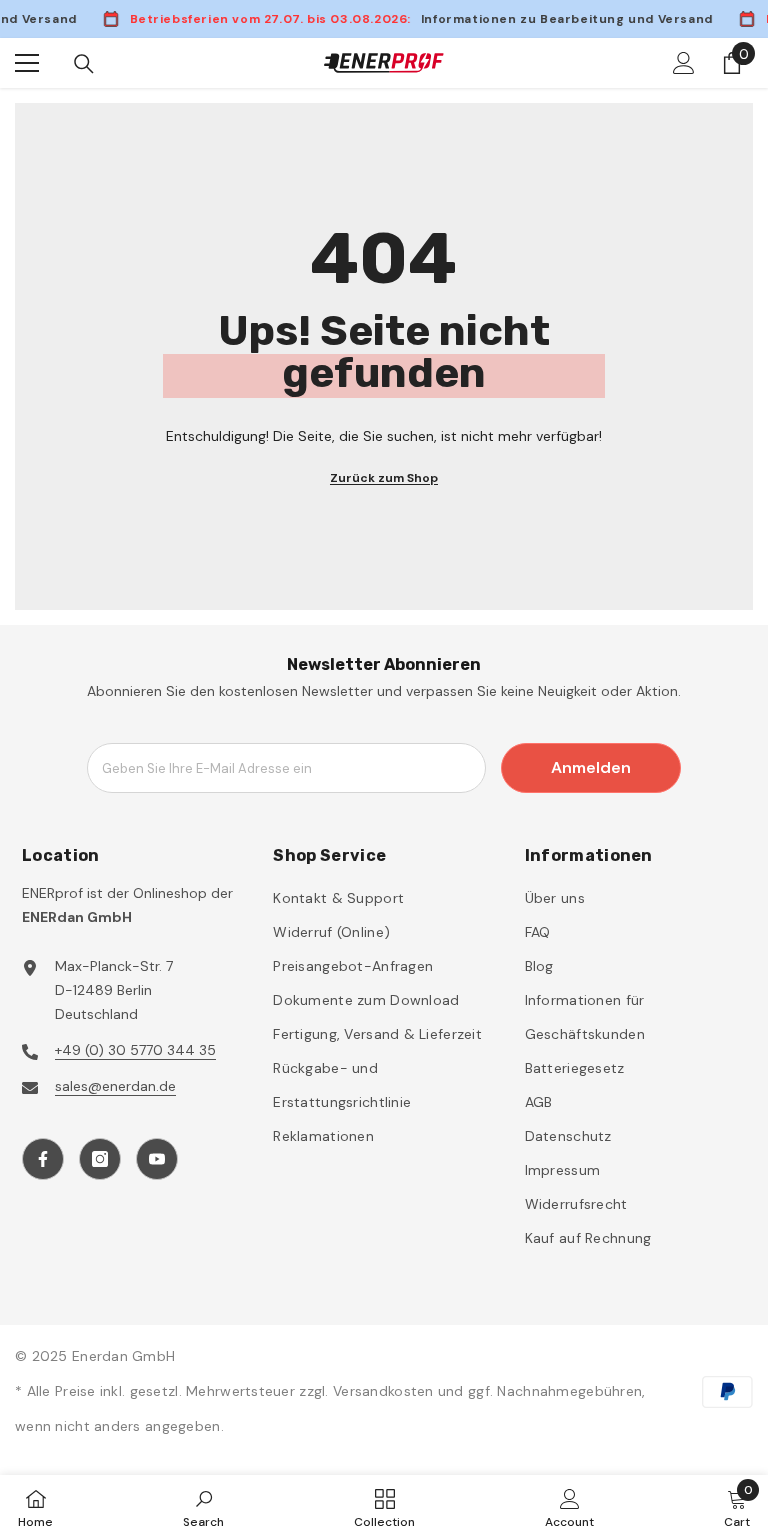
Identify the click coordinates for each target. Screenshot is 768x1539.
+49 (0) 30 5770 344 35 (135, 1050)
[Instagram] (100, 1159)
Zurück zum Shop (384, 478)
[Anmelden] (684, 63)
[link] (203, 1507)
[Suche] (84, 64)
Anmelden (591, 767)
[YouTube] (157, 1159)
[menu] (27, 63)
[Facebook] (43, 1159)
